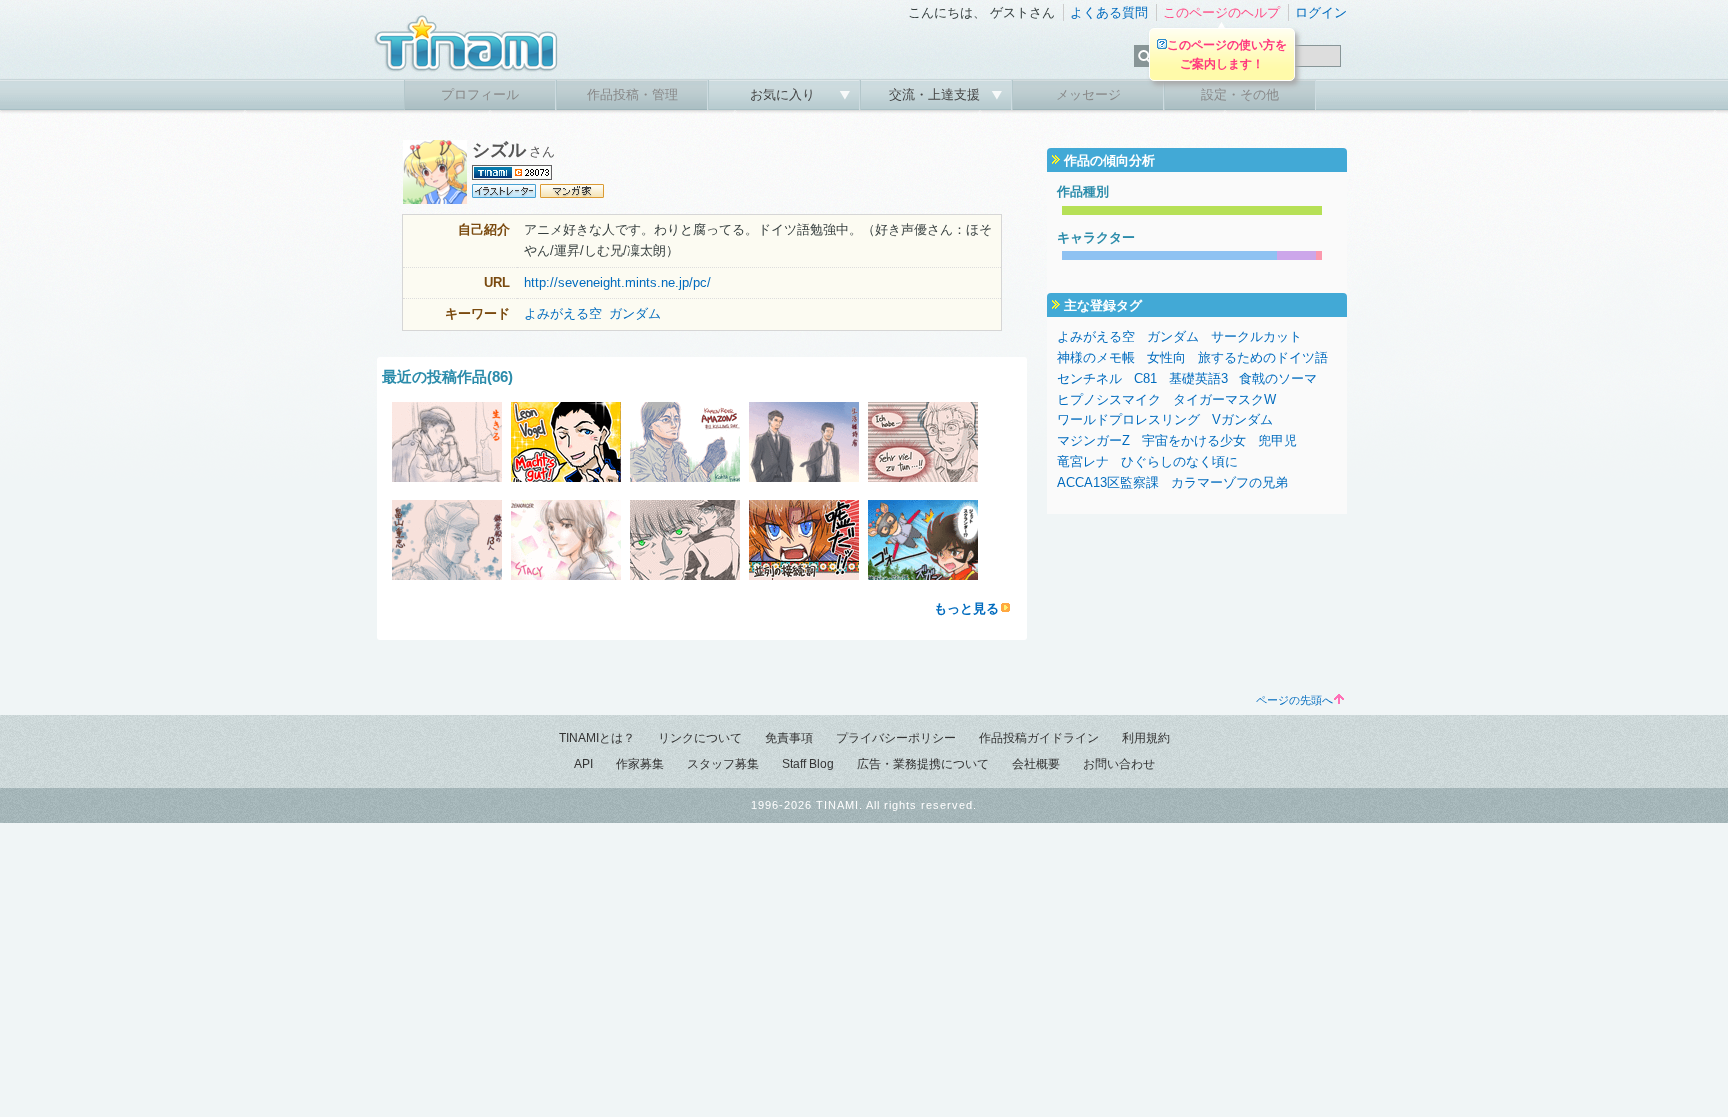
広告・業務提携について (923, 764)
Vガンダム (1242, 419)
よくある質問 (1109, 12)
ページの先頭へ (1294, 700)
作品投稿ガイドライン (1039, 738)
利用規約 (1146, 738)
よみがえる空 (563, 313)
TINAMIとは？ (597, 738)
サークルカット (1256, 336)
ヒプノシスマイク (1109, 399)
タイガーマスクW (1224, 399)
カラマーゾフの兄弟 (1229, 482)
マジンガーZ (1093, 440)
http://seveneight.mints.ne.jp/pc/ (617, 282)
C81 (1145, 378)
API (583, 764)
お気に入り (784, 94)
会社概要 (1036, 764)
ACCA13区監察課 (1108, 482)
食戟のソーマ (1278, 378)
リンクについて (700, 738)
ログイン (1321, 12)
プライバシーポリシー (896, 738)
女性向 (1166, 357)
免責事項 (789, 738)
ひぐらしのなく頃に (1179, 461)
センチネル (1089, 378)
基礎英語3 (1198, 378)
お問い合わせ (1119, 764)
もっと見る (966, 608)
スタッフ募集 (723, 764)
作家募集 (640, 764)
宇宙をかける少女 (1194, 440)
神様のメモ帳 (1096, 357)
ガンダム (635, 313)
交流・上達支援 (936, 94)
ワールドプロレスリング (1128, 419)
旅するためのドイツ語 (1263, 357)
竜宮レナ (1083, 461)
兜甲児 (1277, 440)
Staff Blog (808, 764)
